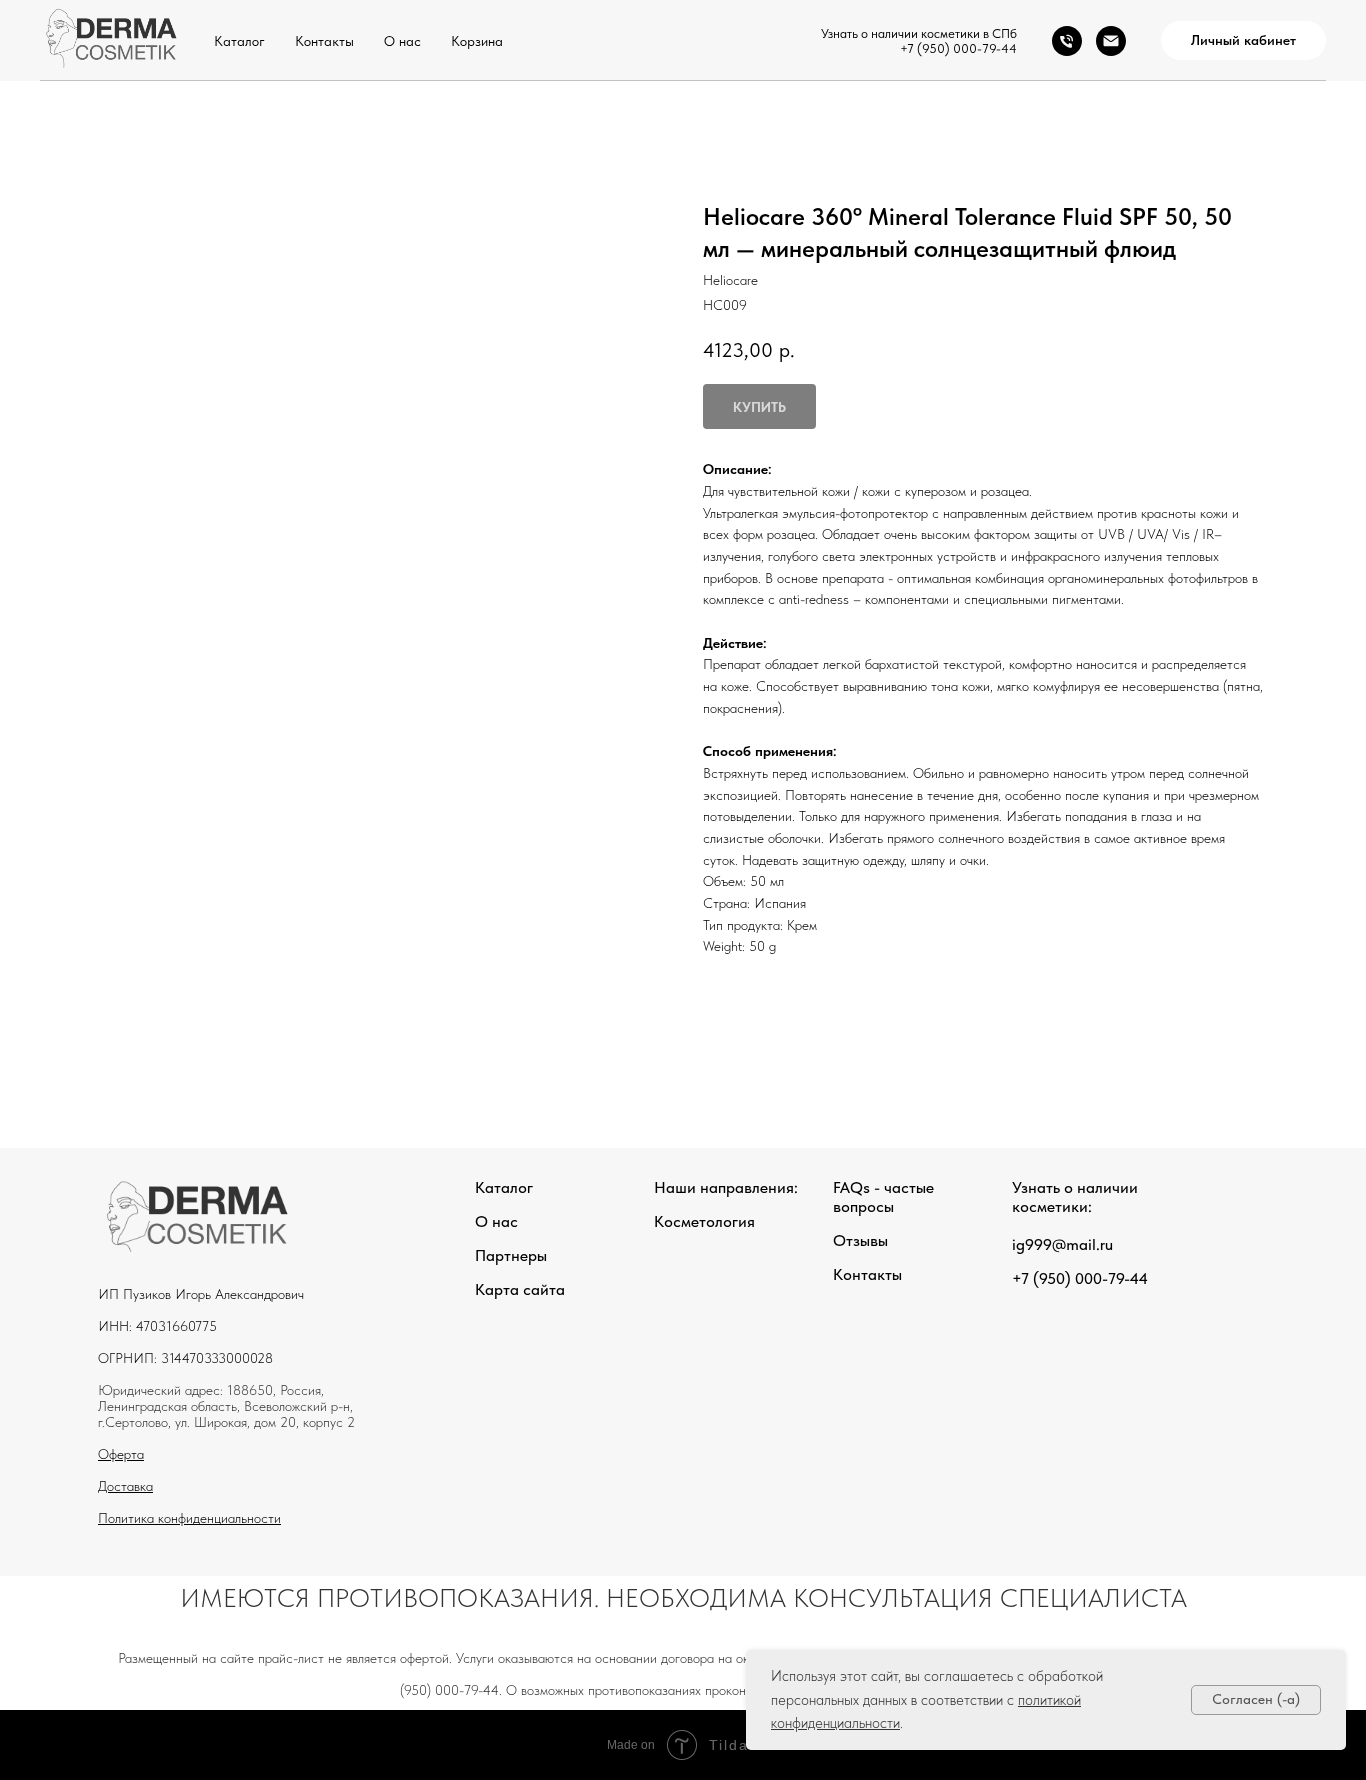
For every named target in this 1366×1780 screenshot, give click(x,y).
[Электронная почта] (1111, 41)
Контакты (324, 41)
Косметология (704, 1221)
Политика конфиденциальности (189, 1518)
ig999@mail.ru (1062, 1244)
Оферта (121, 1454)
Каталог (239, 41)
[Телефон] (1067, 41)
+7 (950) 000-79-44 (958, 48)
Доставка (125, 1486)
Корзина (477, 41)
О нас (402, 41)
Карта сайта (520, 1289)
